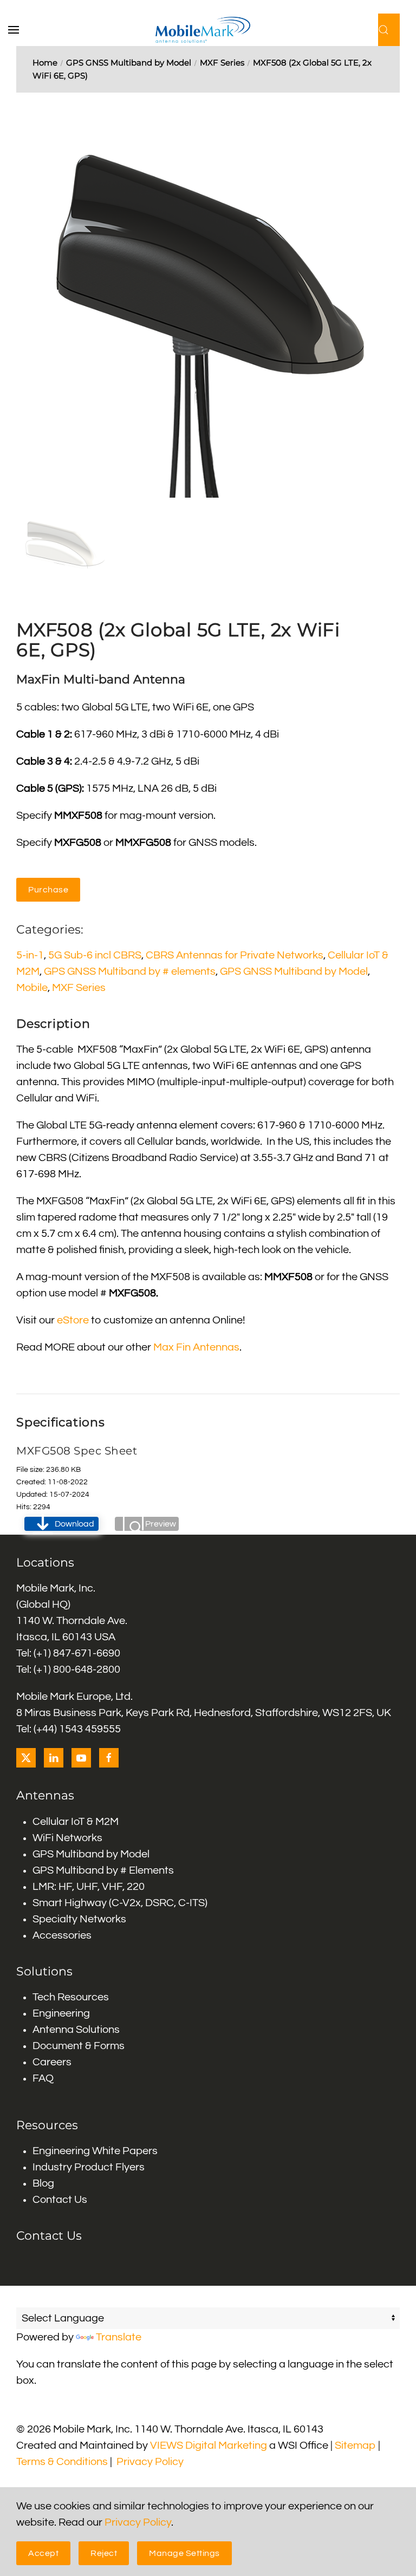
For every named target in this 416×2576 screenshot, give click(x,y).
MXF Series (79, 988)
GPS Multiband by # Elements (103, 1870)
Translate (119, 2337)
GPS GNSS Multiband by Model (294, 971)
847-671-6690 (87, 1653)
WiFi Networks (67, 1838)
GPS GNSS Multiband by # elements (130, 971)
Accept (43, 2553)
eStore (73, 1320)
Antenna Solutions (76, 2030)
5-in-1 (30, 955)
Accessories (62, 1935)
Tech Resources (71, 1997)
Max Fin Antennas (196, 1347)
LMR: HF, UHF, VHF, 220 (89, 1887)
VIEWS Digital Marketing (209, 2445)
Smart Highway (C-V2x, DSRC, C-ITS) (120, 1903)
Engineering (61, 2013)
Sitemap (355, 2445)
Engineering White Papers (95, 2151)
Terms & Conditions (62, 2462)
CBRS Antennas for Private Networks (235, 955)
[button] (19, 30)
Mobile (32, 988)
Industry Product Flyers (89, 2167)
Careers (52, 2062)
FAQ (43, 2078)
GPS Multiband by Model (91, 1854)
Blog (43, 2183)
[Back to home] (208, 30)
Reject (104, 2553)
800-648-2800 (87, 1669)
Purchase (48, 890)
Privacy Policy (150, 2462)
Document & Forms (79, 2046)
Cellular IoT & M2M (76, 1822)
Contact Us (60, 2200)
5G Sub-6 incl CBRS (95, 955)
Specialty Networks (79, 1919)
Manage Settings (184, 2553)
